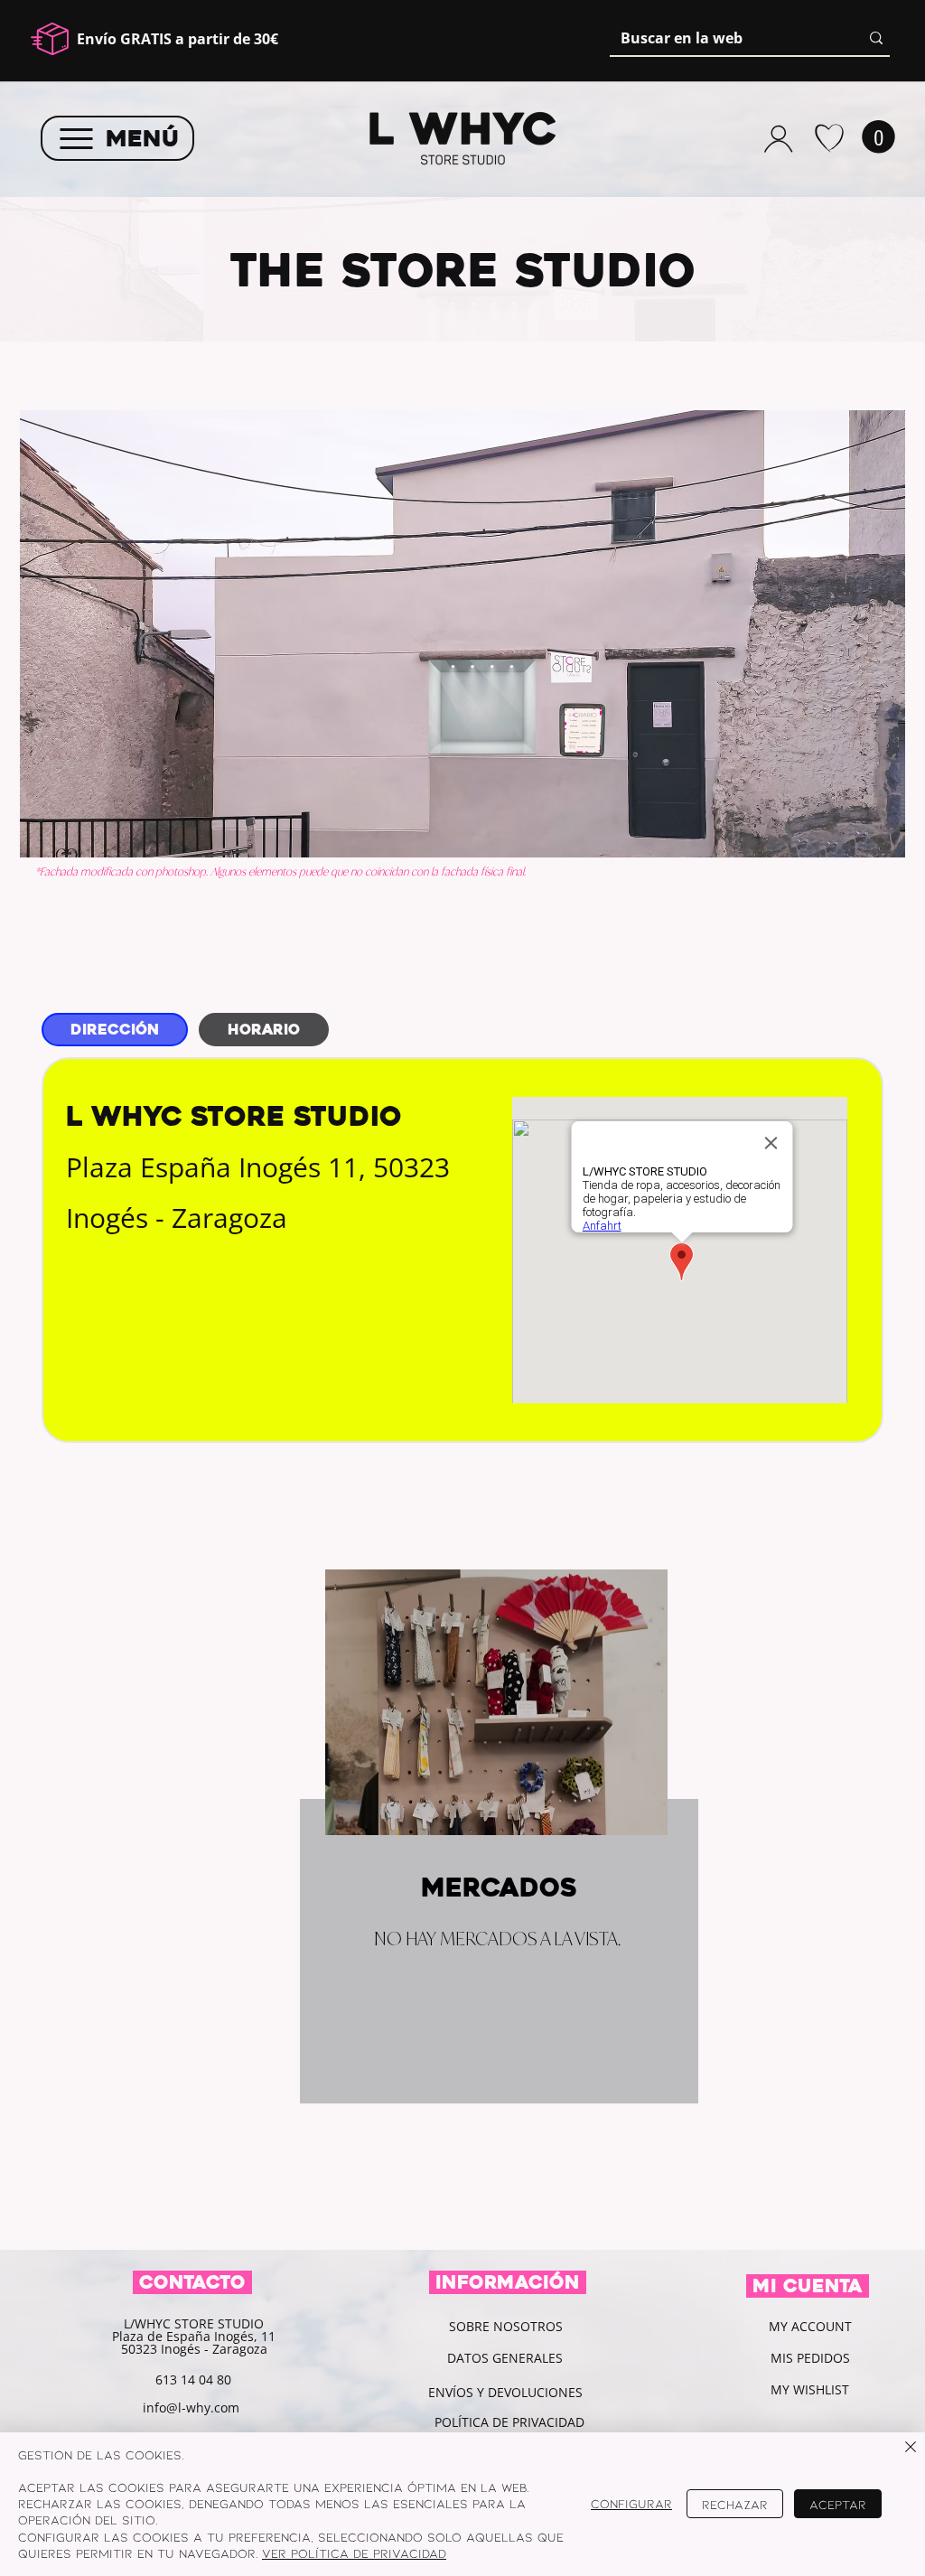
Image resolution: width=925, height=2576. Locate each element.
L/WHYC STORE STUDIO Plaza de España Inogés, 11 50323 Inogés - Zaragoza (194, 2336)
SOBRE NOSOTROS (506, 2326)
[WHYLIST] (829, 138)
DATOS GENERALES (505, 2358)
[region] (462, 1825)
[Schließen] (911, 2448)
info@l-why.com (191, 2407)
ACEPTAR (838, 2504)
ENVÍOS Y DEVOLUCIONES (505, 2392)
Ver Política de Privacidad (354, 2553)
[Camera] (778, 138)
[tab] (115, 1030)
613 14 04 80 (193, 2379)
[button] (878, 137)
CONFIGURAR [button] (631, 2503)
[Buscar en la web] (876, 38)
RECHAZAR (735, 2504)
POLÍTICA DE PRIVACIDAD (511, 2422)
